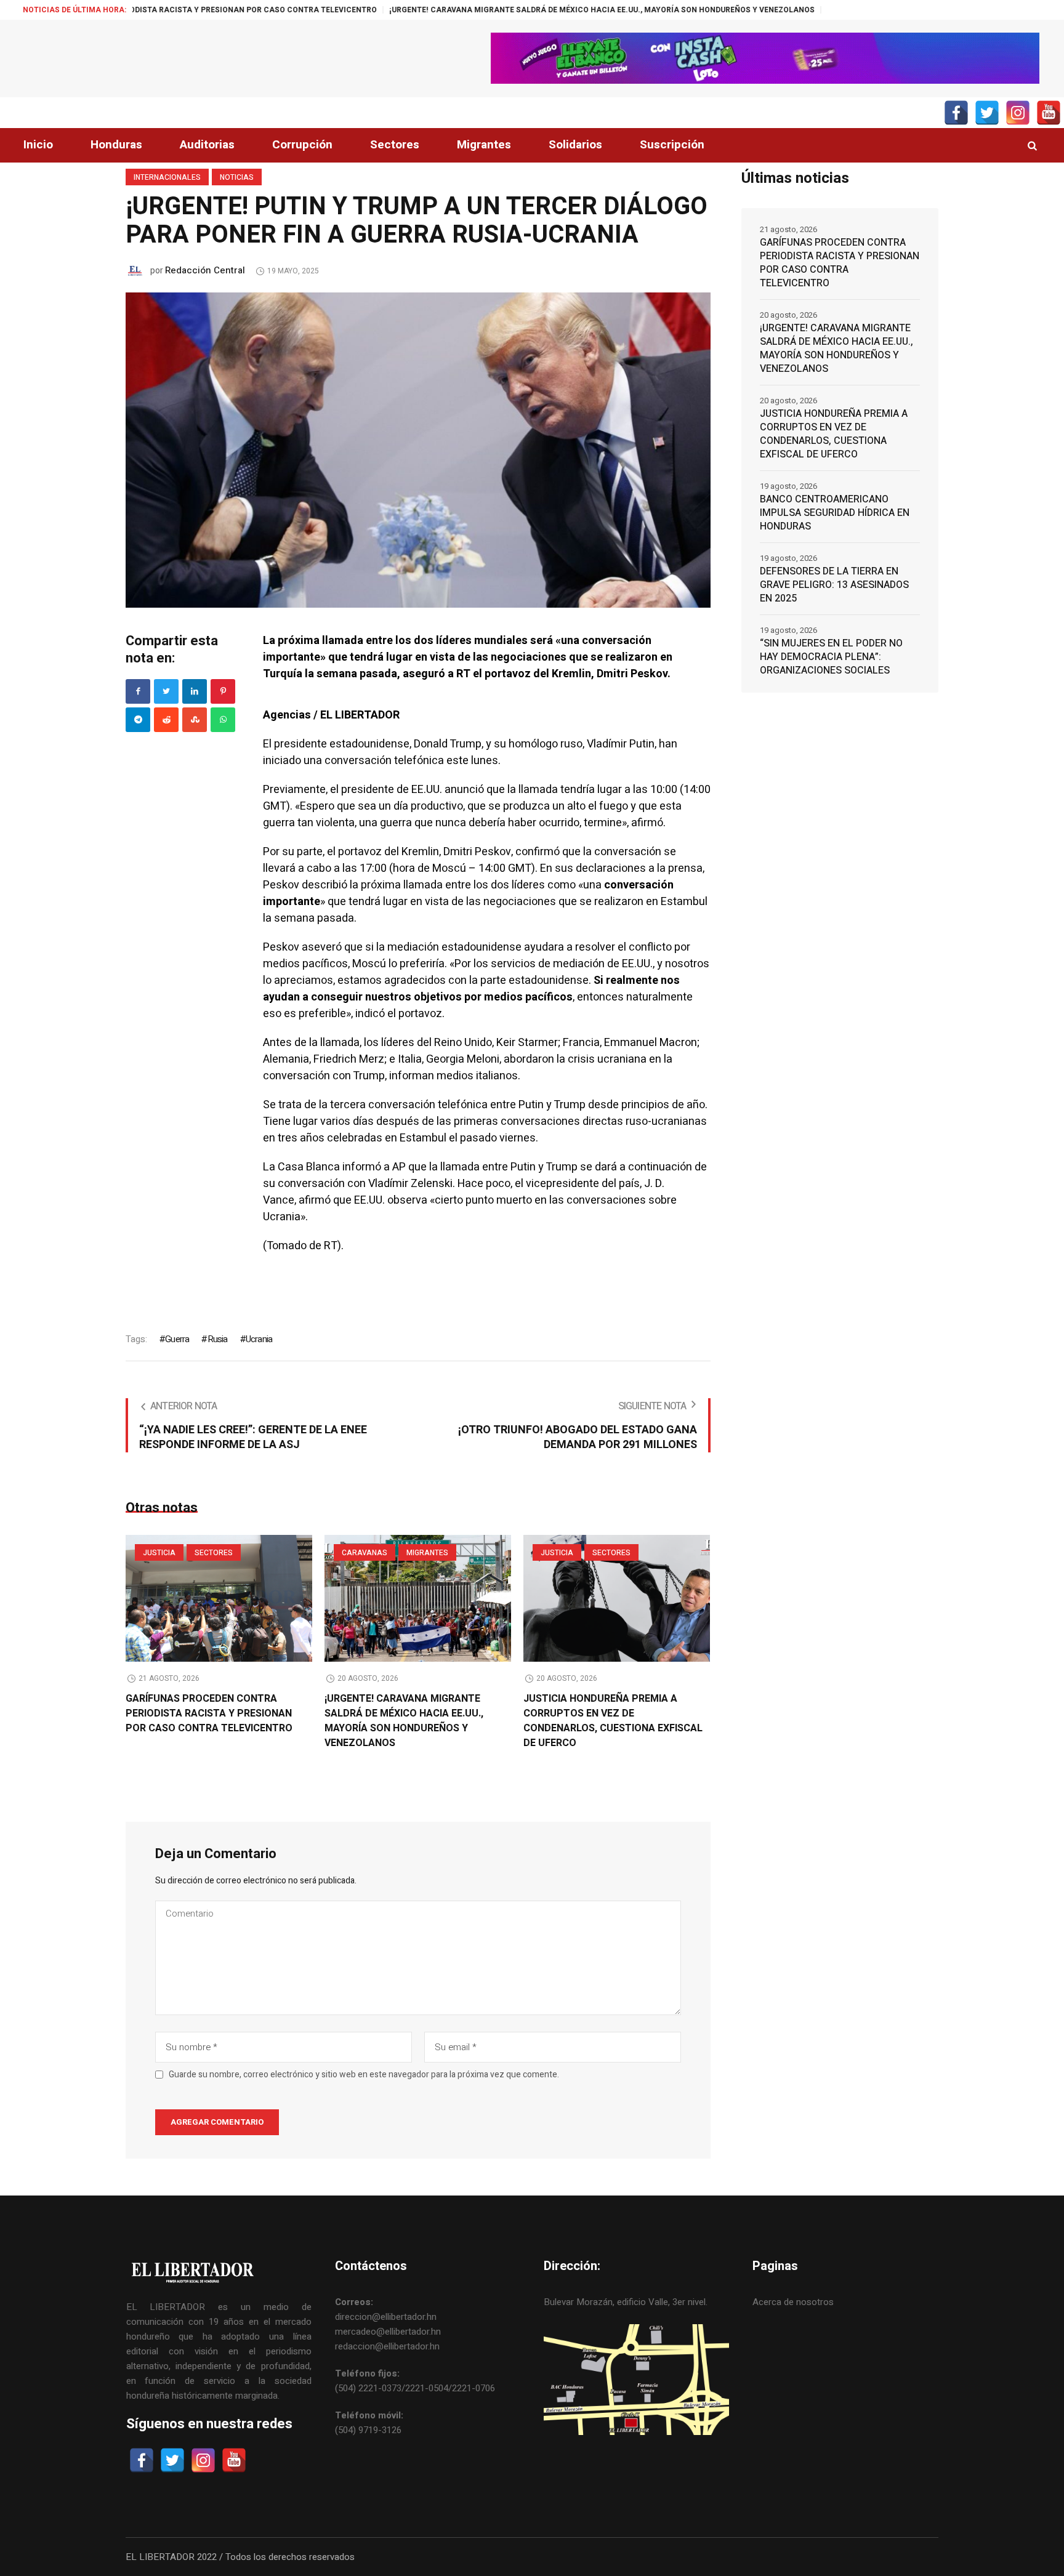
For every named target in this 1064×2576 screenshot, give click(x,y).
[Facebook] (138, 691)
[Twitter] (166, 691)
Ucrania (259, 1339)
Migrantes (427, 1553)
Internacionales (167, 177)
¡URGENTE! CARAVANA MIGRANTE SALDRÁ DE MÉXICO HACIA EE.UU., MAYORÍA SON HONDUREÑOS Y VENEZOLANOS (488, 10)
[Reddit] (166, 720)
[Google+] (138, 720)
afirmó (315, 1200)
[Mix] (195, 720)
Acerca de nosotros (793, 2302)
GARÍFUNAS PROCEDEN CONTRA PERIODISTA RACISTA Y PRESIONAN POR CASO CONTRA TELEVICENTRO (209, 1713)
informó (362, 1167)
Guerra (177, 1339)
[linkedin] (195, 691)
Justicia (159, 1553)
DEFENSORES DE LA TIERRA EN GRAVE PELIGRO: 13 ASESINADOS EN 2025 (834, 585)
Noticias (237, 177)
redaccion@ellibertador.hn (387, 2346)
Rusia (217, 1339)
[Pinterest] (223, 691)
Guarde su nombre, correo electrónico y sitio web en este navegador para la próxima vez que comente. (364, 2075)
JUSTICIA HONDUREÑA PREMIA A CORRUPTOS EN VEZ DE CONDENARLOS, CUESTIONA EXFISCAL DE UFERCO (613, 1721)
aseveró (322, 947)
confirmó (538, 852)
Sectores (214, 1553)
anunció (464, 790)
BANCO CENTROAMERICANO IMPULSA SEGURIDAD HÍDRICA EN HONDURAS (835, 513)
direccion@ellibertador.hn (386, 2317)
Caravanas (365, 1553)
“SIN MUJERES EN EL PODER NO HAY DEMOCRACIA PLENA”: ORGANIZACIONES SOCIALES (831, 657)
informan (412, 1076)
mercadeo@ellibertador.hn (388, 2332)
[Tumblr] (223, 720)
